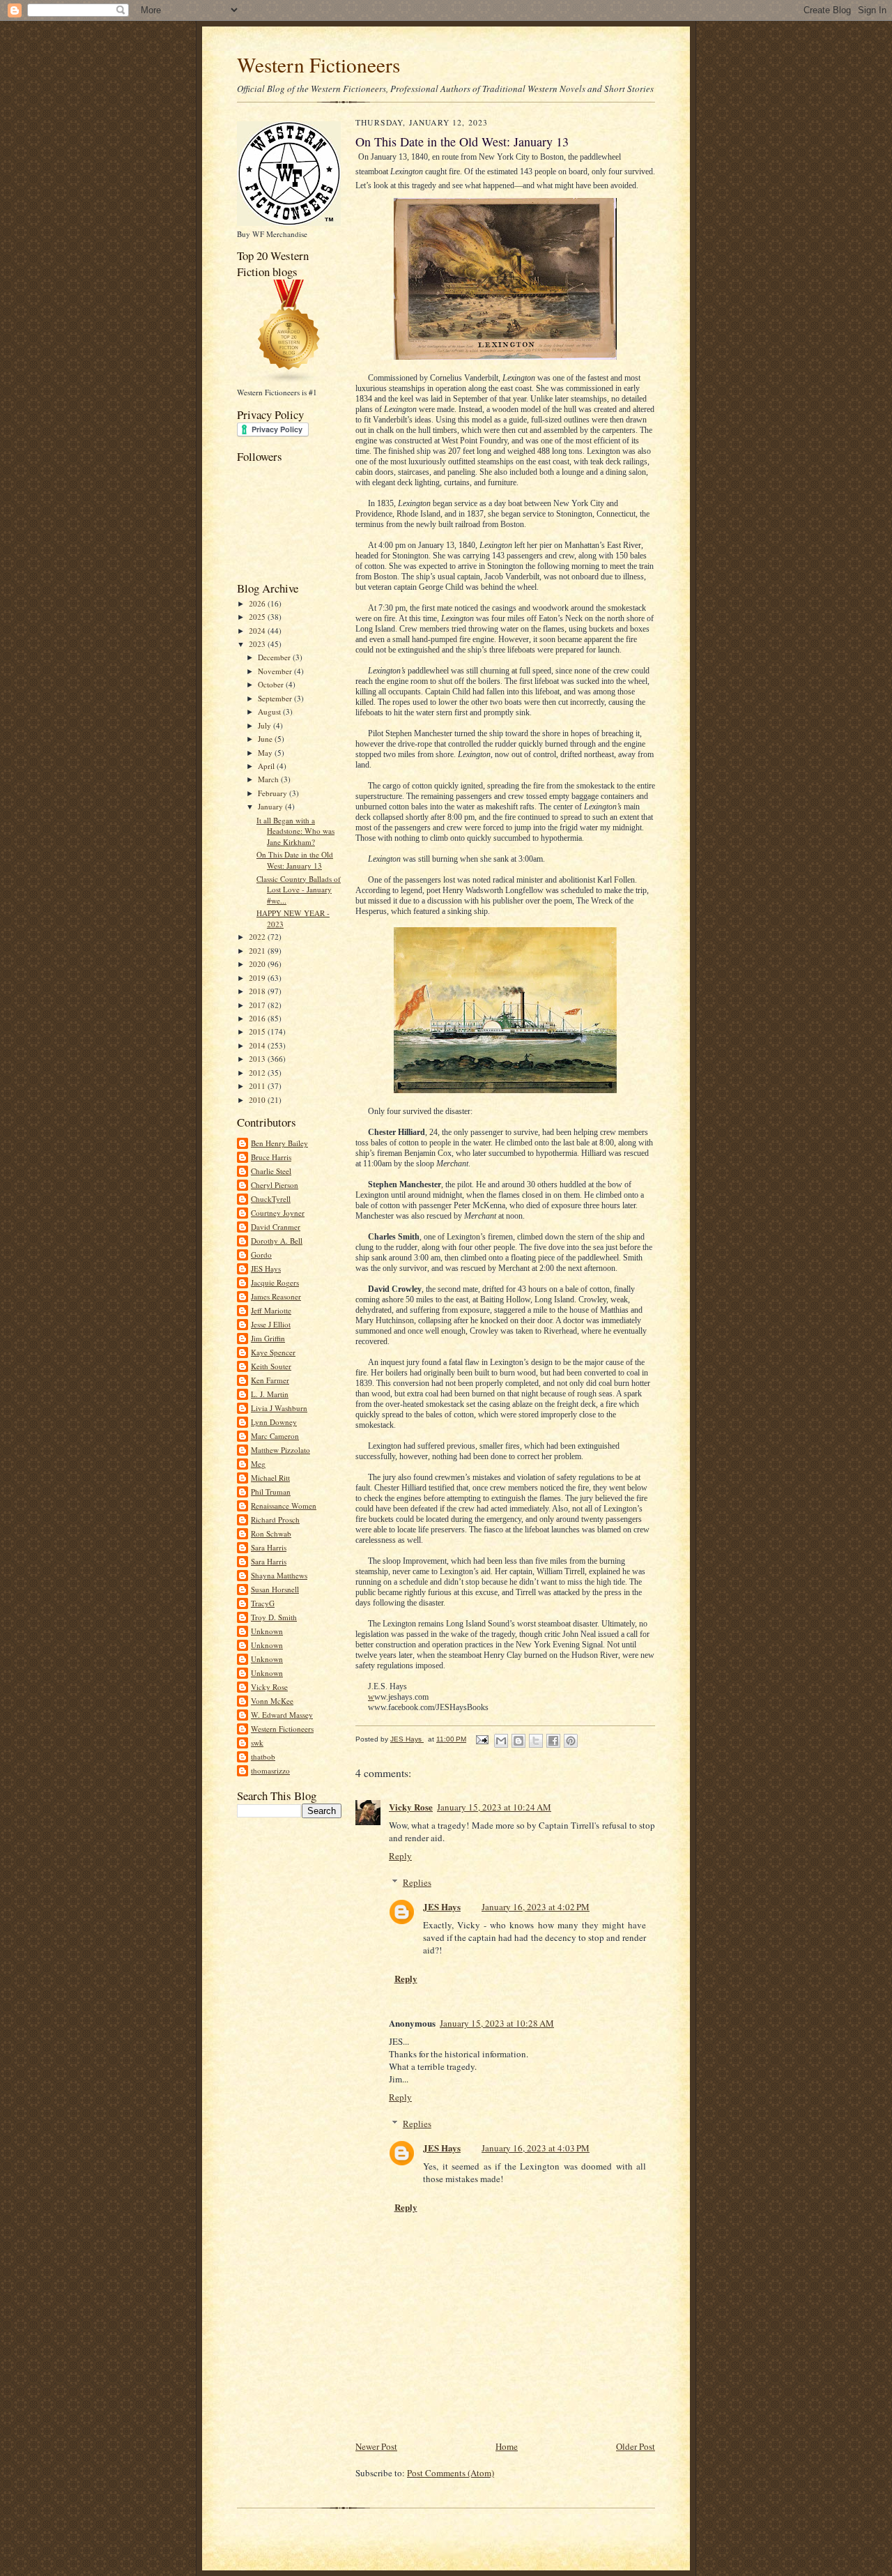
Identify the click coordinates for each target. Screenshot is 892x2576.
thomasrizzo (270, 1770)
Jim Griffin (268, 1338)
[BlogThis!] (518, 1741)
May (266, 753)
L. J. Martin (270, 1394)
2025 (258, 617)
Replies (417, 1882)
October (272, 684)
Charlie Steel (271, 1171)
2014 (258, 1045)
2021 (258, 951)
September (276, 698)
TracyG (263, 1603)
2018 (258, 991)
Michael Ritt (270, 1478)
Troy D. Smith (274, 1617)
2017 (258, 1005)
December (275, 657)
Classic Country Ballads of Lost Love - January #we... (299, 890)
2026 (258, 603)
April (267, 766)
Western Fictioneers (318, 64)
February (274, 793)
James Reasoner (276, 1296)
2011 (258, 1086)
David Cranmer (276, 1227)
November (276, 671)
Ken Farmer (270, 1380)
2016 (258, 1018)
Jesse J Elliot (271, 1324)
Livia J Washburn (279, 1408)
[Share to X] (536, 1741)
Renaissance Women (284, 1506)
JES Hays (266, 1268)
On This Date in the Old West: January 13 (295, 860)
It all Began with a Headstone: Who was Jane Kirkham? (295, 831)
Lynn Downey (274, 1422)
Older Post (636, 2446)
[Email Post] (482, 1739)
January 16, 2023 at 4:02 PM (536, 1907)
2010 (258, 1100)
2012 (258, 1073)
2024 (258, 631)
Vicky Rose (269, 1687)
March (269, 779)
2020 (258, 964)
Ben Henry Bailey (279, 1143)
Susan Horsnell (275, 1589)
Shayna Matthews (279, 1575)
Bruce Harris (271, 1157)
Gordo (261, 1255)
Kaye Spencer (273, 1352)
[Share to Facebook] (553, 1741)
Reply (400, 1856)
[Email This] (501, 1741)
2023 (258, 644)
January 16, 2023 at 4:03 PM (536, 2148)
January (271, 806)
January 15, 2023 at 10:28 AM (497, 2023)
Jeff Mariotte (271, 1310)
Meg (258, 1464)
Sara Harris (269, 1547)
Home (507, 2446)
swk (257, 1743)
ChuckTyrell (271, 1199)
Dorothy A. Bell (277, 1241)
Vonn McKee (272, 1701)
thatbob (263, 1756)
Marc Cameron (275, 1436)
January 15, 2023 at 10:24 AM (494, 1807)
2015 (258, 1031)
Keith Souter (271, 1366)
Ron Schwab (271, 1533)
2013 (258, 1059)
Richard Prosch (275, 1519)
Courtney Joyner (278, 1213)
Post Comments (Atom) (451, 2473)
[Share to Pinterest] (571, 1741)
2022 (258, 937)
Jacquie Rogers (275, 1282)
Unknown (267, 1631)
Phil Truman (271, 1492)
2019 (258, 978)
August (270, 711)
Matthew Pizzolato (280, 1450)
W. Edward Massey (282, 1715)
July (266, 725)
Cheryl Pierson (275, 1185)
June (266, 739)
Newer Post (376, 2446)
